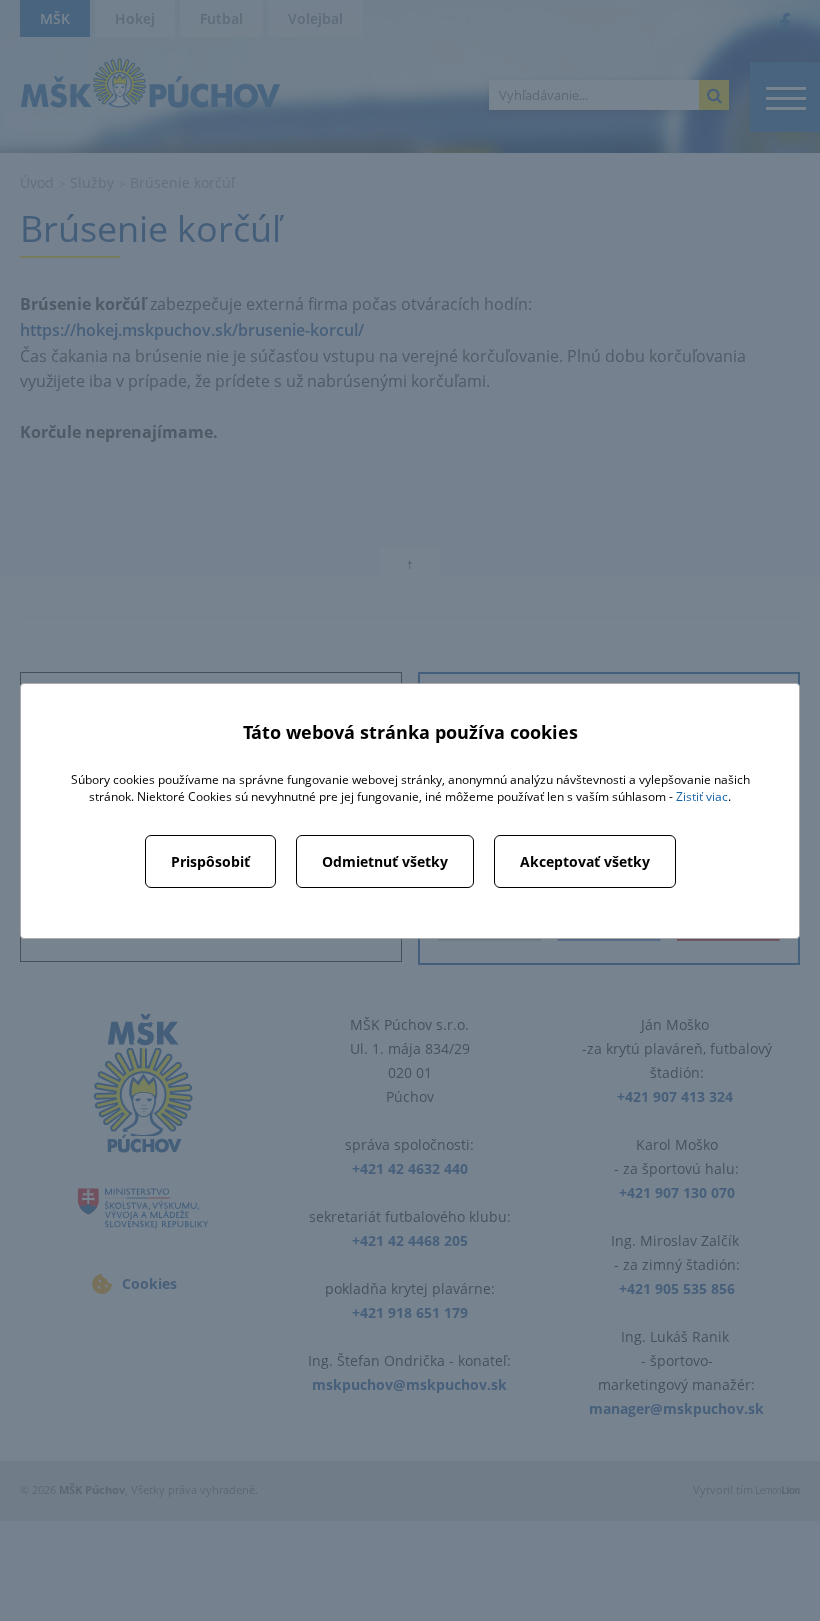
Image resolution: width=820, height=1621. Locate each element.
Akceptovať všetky (585, 861)
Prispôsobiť (210, 861)
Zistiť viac (702, 796)
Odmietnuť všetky (385, 861)
